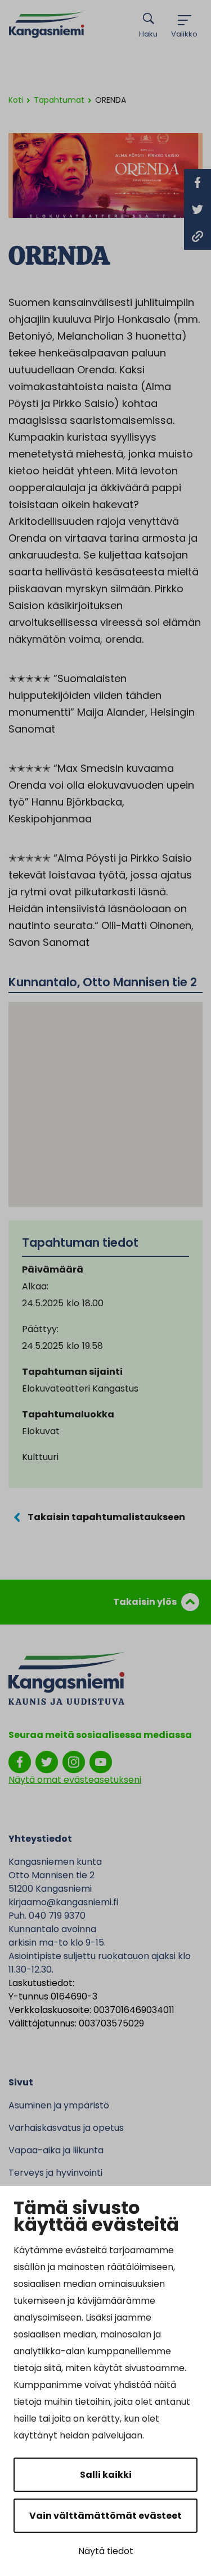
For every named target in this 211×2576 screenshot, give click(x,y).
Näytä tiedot (106, 2551)
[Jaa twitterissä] (197, 209)
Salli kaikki (106, 2475)
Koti (16, 100)
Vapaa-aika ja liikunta (56, 2150)
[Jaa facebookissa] (197, 182)
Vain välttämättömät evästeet (105, 2516)
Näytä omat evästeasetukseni (75, 1780)
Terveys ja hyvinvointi (55, 2173)
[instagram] (74, 1761)
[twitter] (47, 1761)
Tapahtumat (59, 100)
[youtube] (101, 1761)
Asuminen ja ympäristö (59, 2105)
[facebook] (20, 1761)
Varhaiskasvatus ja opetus (66, 2128)
